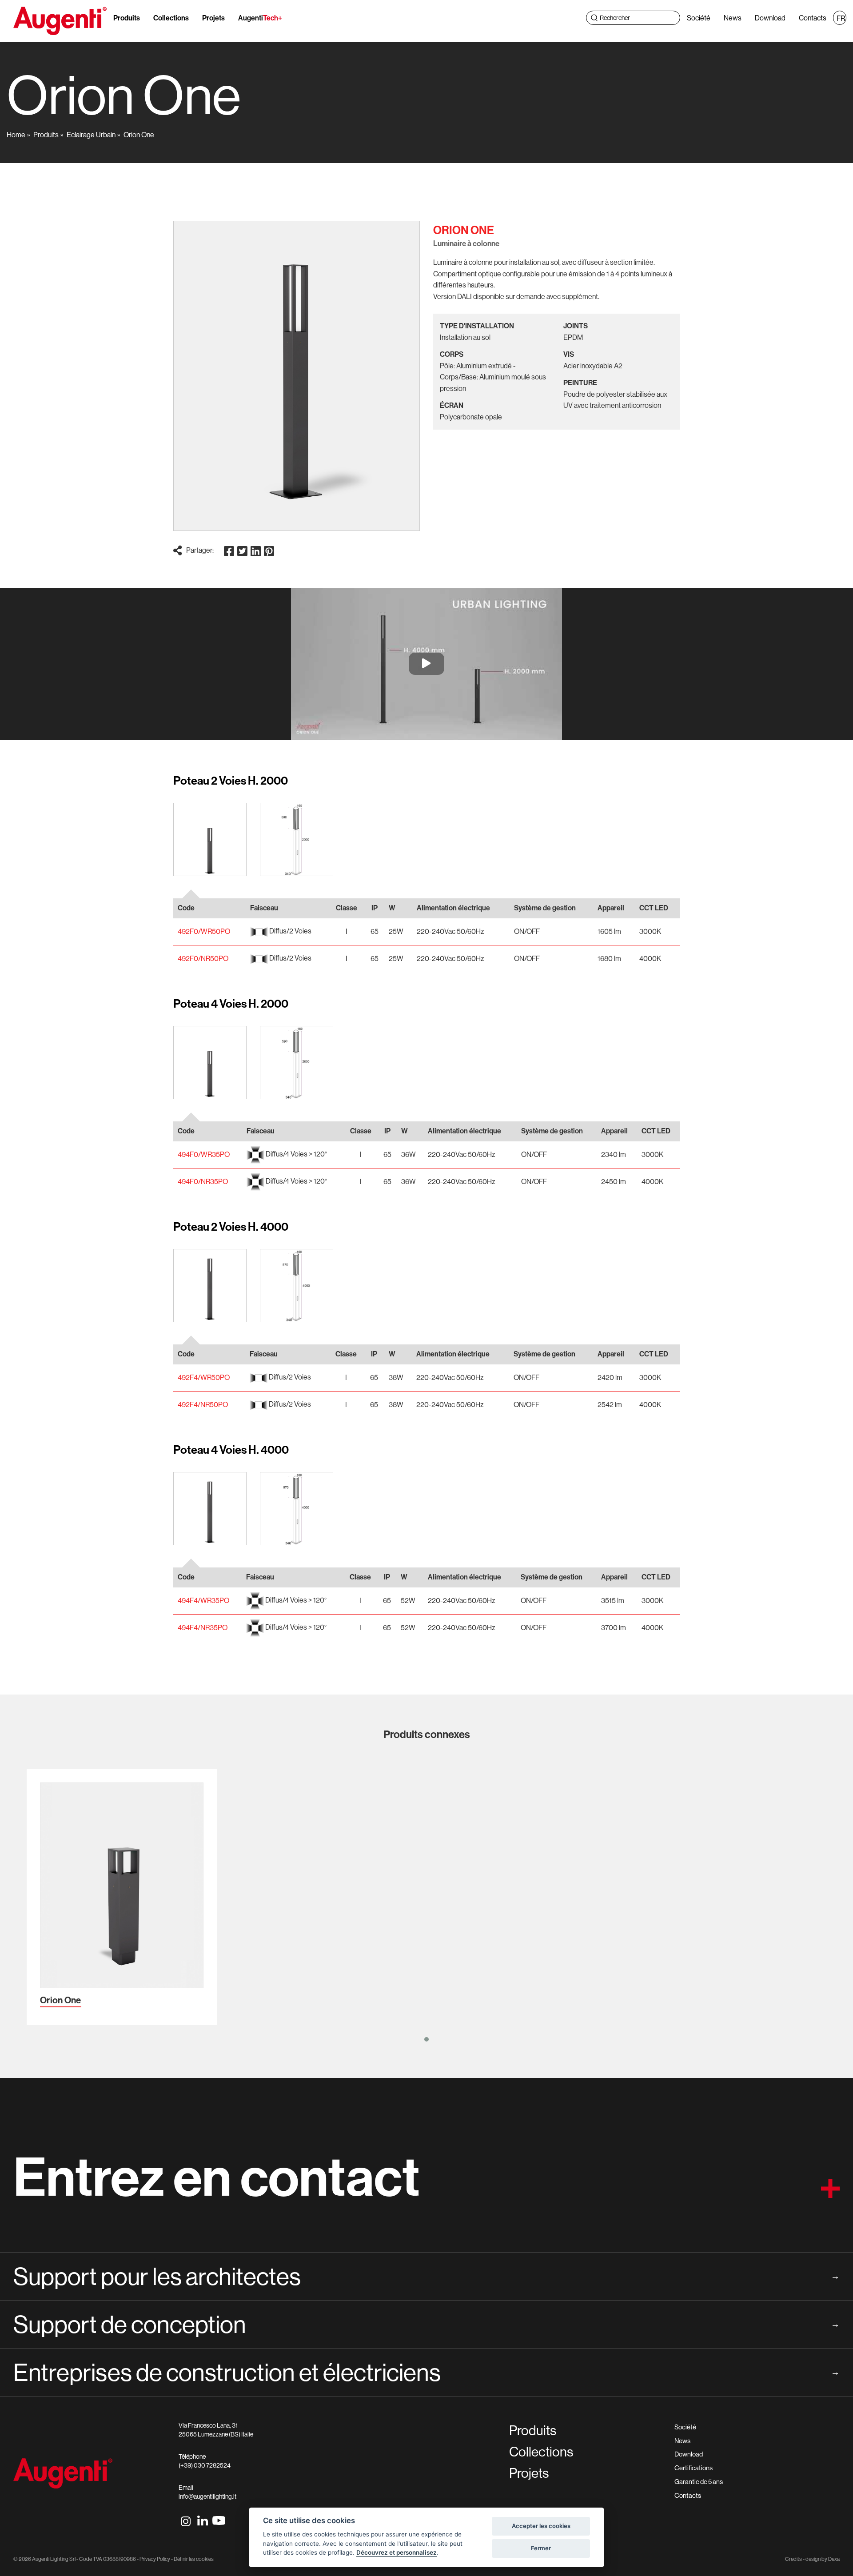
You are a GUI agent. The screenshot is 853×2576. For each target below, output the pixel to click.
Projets (213, 18)
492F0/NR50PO (203, 958)
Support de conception (426, 2324)
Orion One (139, 135)
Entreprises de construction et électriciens (426, 2372)
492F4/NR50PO (203, 1404)
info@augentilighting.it (207, 2496)
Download (770, 18)
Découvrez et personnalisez (397, 2552)
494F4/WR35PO (203, 1600)
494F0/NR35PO (203, 1181)
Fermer (541, 2548)
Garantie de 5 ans (699, 2482)
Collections (171, 18)
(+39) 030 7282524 (205, 2465)
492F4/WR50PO (204, 1377)
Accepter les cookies (541, 2526)
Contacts (813, 18)
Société (699, 18)
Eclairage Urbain (91, 135)
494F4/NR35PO (203, 1627)
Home (16, 135)
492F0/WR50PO (204, 931)
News (733, 18)
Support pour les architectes (426, 2276)
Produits (127, 18)
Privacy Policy (155, 2559)
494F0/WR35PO (204, 1154)
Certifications (694, 2468)
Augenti (260, 18)
